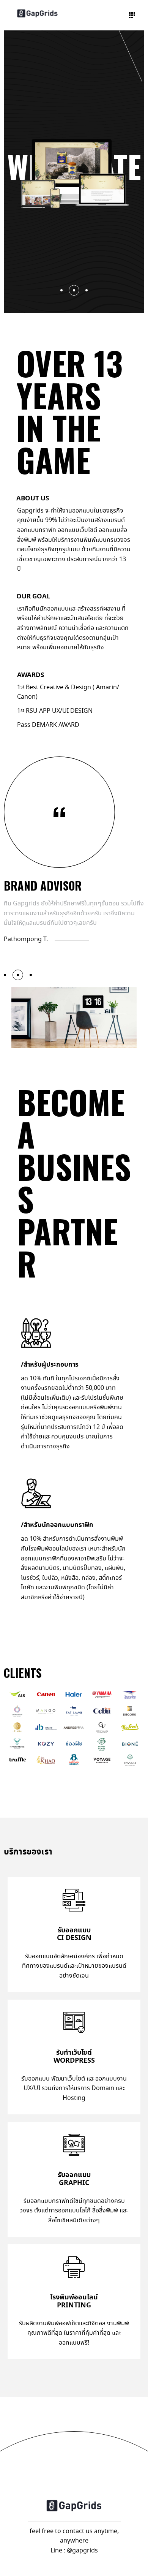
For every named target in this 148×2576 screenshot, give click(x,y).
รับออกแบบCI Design (74, 1934)
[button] (18, 975)
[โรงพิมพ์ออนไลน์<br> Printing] (74, 2267)
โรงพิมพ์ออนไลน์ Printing (74, 2301)
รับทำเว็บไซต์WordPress (74, 2056)
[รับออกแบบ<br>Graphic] (74, 2145)
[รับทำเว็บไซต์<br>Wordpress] (74, 2022)
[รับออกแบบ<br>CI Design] (74, 1900)
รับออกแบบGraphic (74, 2179)
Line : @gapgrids (74, 2551)
